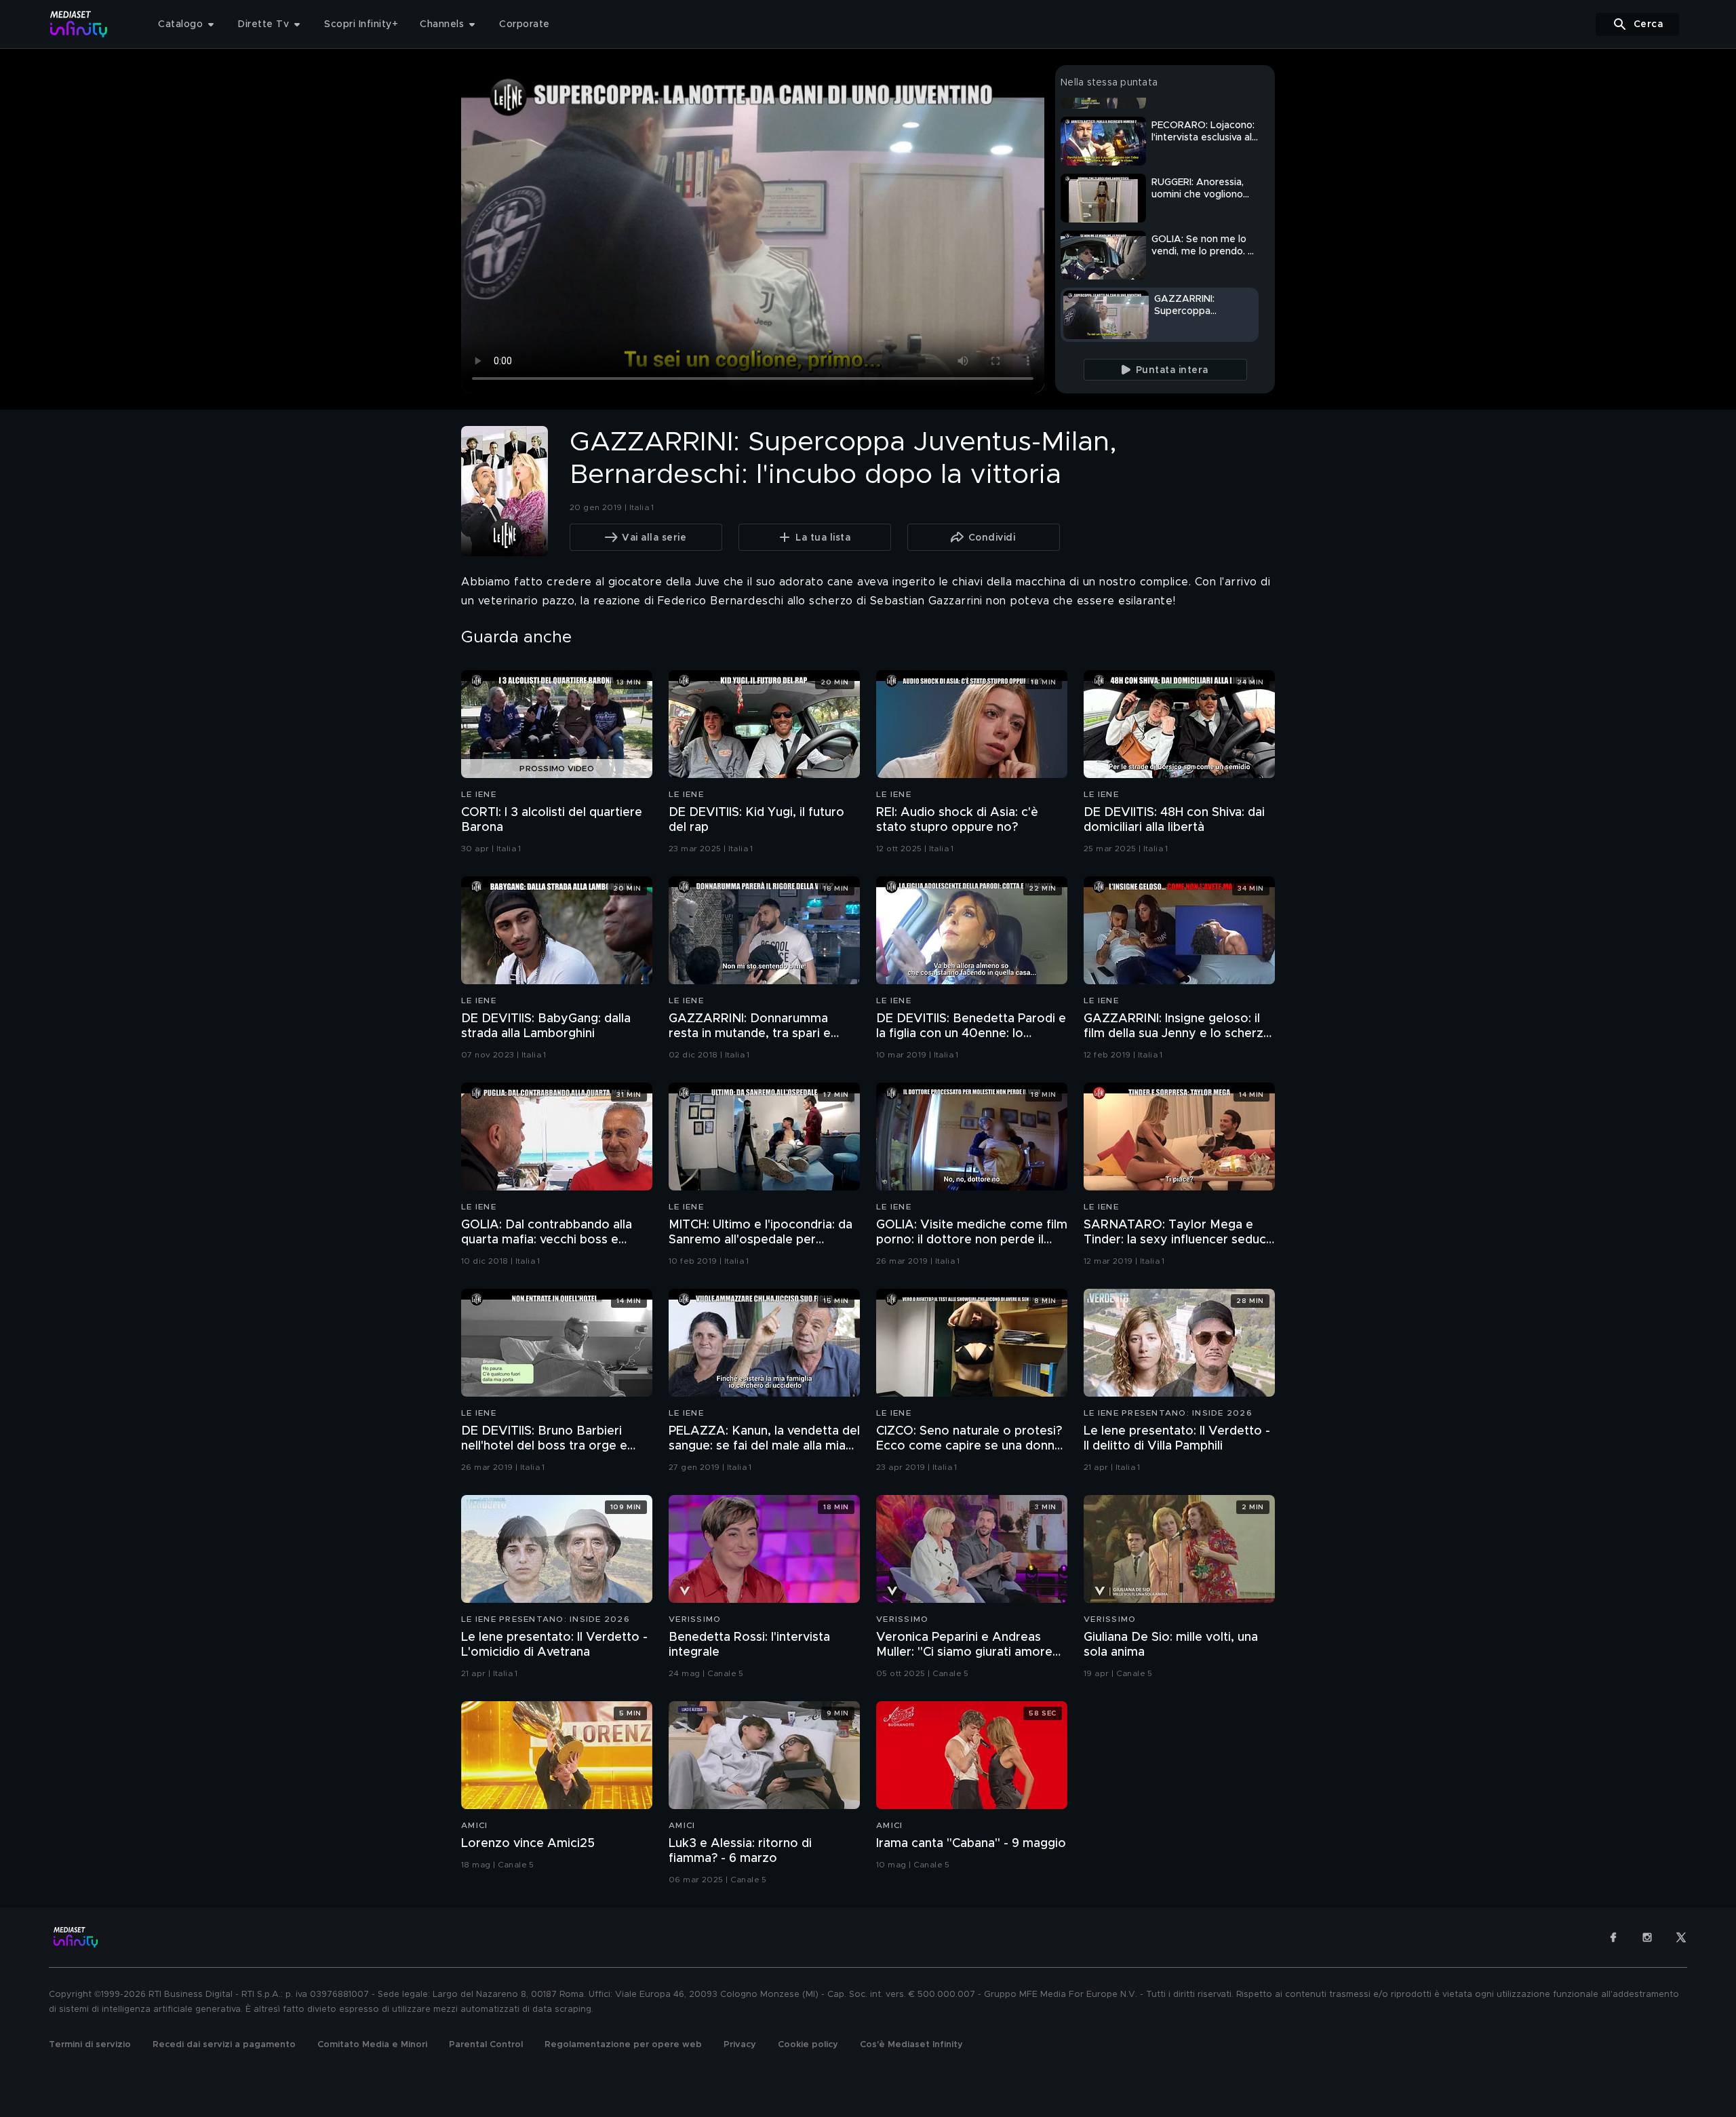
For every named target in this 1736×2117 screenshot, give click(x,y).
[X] (1681, 1937)
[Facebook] (1613, 1937)
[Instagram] (1647, 1937)
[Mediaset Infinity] (79, 24)
